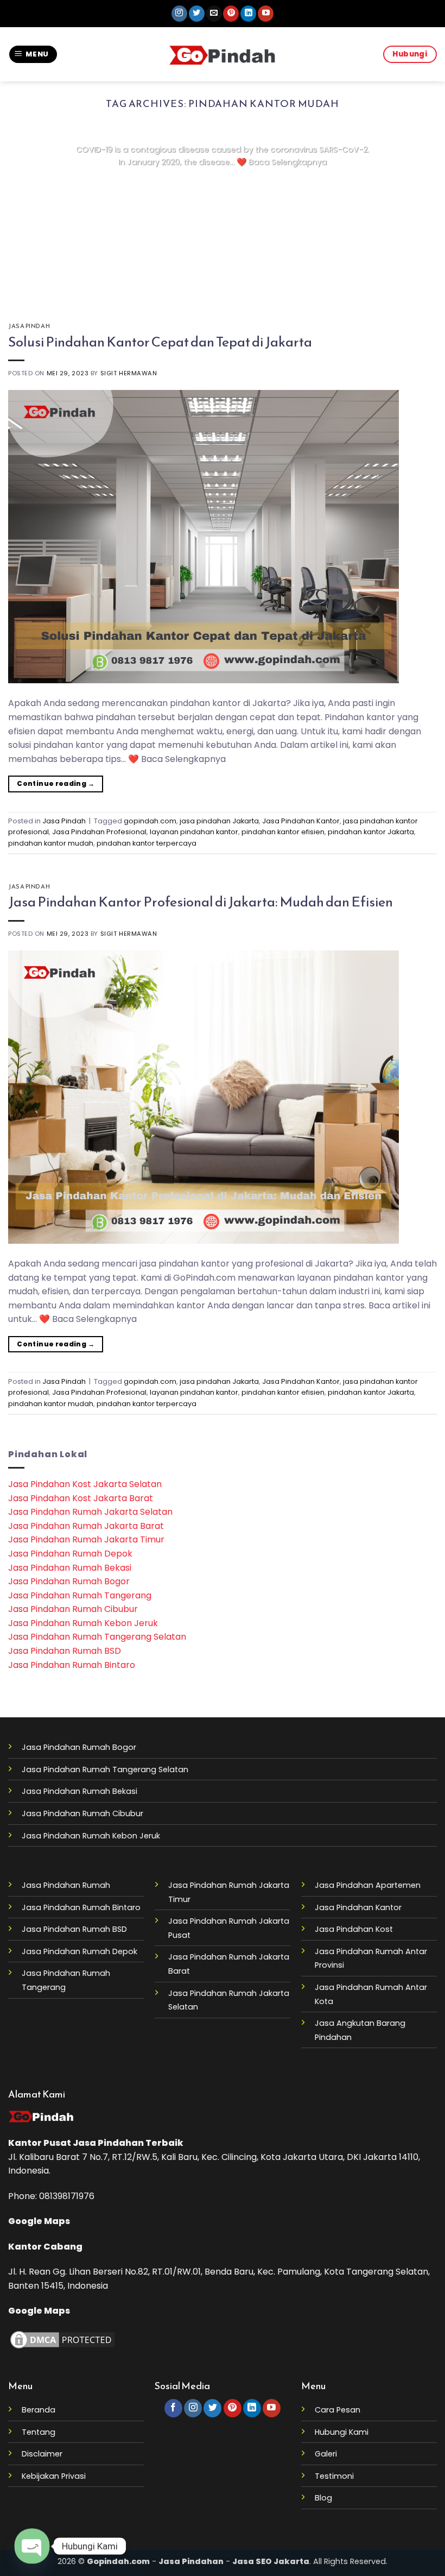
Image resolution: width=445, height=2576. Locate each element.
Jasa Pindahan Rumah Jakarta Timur (86, 1539)
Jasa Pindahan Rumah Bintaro (72, 1665)
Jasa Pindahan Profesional (99, 832)
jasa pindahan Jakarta (219, 821)
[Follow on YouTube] (266, 14)
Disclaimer (42, 2454)
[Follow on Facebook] (173, 2408)
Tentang (39, 2432)
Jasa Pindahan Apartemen (368, 1885)
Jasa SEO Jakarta (271, 2561)
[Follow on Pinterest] (231, 14)
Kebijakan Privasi (54, 2476)
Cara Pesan (338, 2410)
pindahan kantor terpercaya (147, 843)
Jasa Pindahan (108, 2143)
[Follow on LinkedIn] (248, 14)
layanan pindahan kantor (194, 832)
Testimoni (334, 2476)
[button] (33, 55)
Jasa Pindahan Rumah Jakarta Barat (86, 1526)
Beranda (39, 2410)
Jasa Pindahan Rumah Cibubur (73, 1609)
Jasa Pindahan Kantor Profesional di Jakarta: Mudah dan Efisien (201, 902)
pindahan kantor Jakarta (371, 832)
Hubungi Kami (342, 2432)
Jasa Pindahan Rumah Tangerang (80, 1595)
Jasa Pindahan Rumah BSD (65, 1651)
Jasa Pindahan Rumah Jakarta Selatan (90, 1512)
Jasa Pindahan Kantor (301, 821)
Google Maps (39, 2221)
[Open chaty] (32, 2546)
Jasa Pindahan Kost (354, 1929)
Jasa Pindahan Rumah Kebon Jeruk (83, 1623)
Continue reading (222, 183)
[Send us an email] (214, 14)
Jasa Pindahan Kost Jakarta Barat (81, 1498)
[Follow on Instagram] (179, 14)
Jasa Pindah (29, 326)
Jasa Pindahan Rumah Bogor (69, 1581)
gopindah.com (150, 821)
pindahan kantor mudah (51, 843)
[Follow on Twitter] (197, 14)
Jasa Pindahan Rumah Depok (70, 1554)
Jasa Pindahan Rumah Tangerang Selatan (97, 1637)
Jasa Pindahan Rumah (66, 1885)
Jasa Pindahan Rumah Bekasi (70, 1568)
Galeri (326, 2454)
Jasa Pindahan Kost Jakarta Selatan (85, 1484)
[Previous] (30, 212)
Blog (323, 2498)
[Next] (415, 212)
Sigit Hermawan (129, 373)
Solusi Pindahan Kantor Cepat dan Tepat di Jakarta (160, 342)
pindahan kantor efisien (283, 832)
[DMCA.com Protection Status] (62, 2339)
